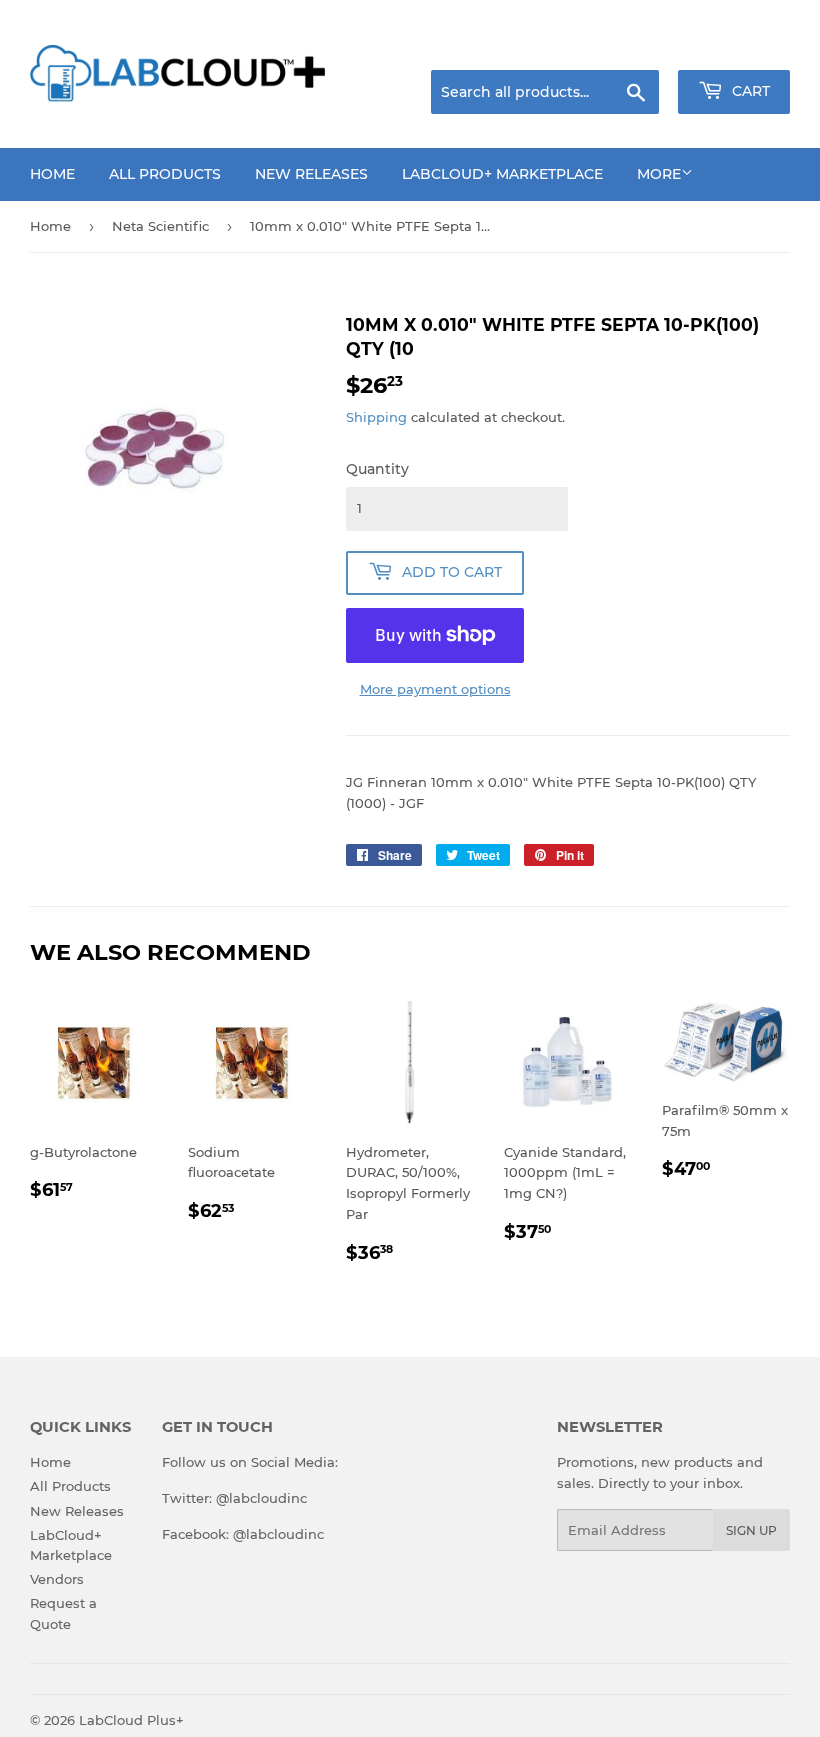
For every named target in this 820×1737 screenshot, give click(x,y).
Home (52, 174)
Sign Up (751, 1530)
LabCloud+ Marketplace (502, 174)
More (659, 174)
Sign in (632, 45)
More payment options (435, 689)
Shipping (376, 417)
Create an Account (735, 45)
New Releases (311, 174)
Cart (749, 91)
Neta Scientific (160, 226)
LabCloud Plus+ (131, 1720)
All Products (165, 174)
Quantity (377, 469)
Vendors (57, 1579)
